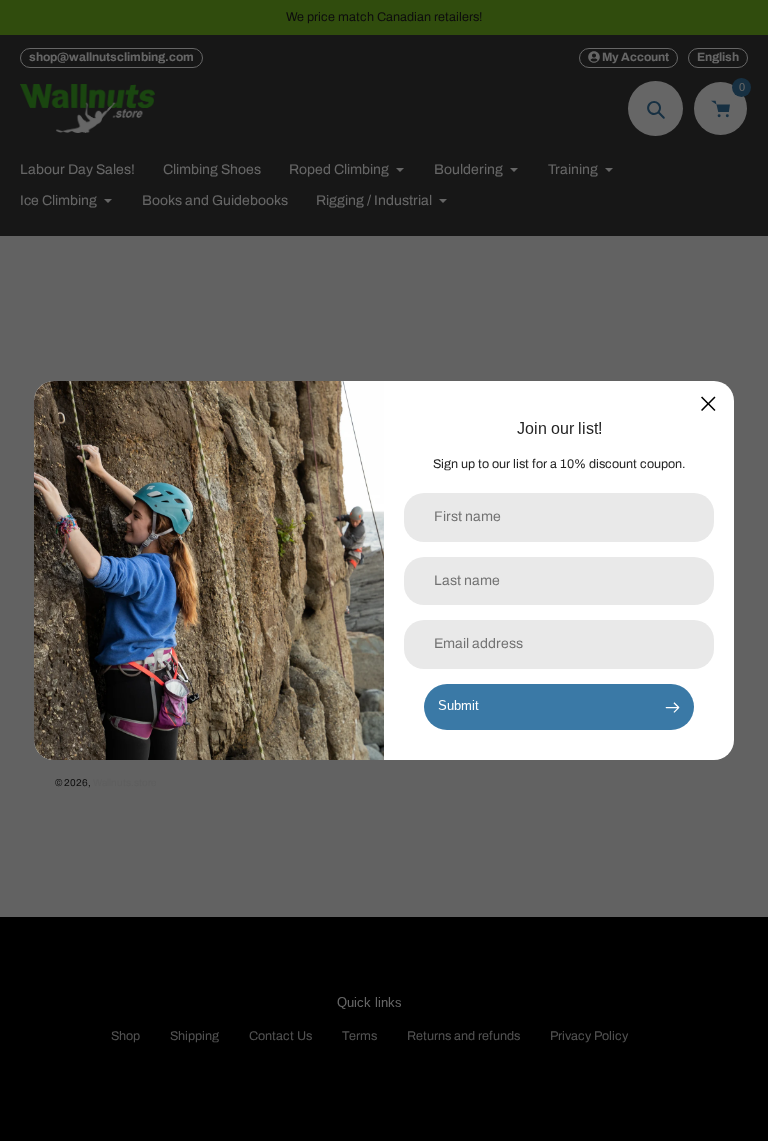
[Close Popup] (708, 403)
